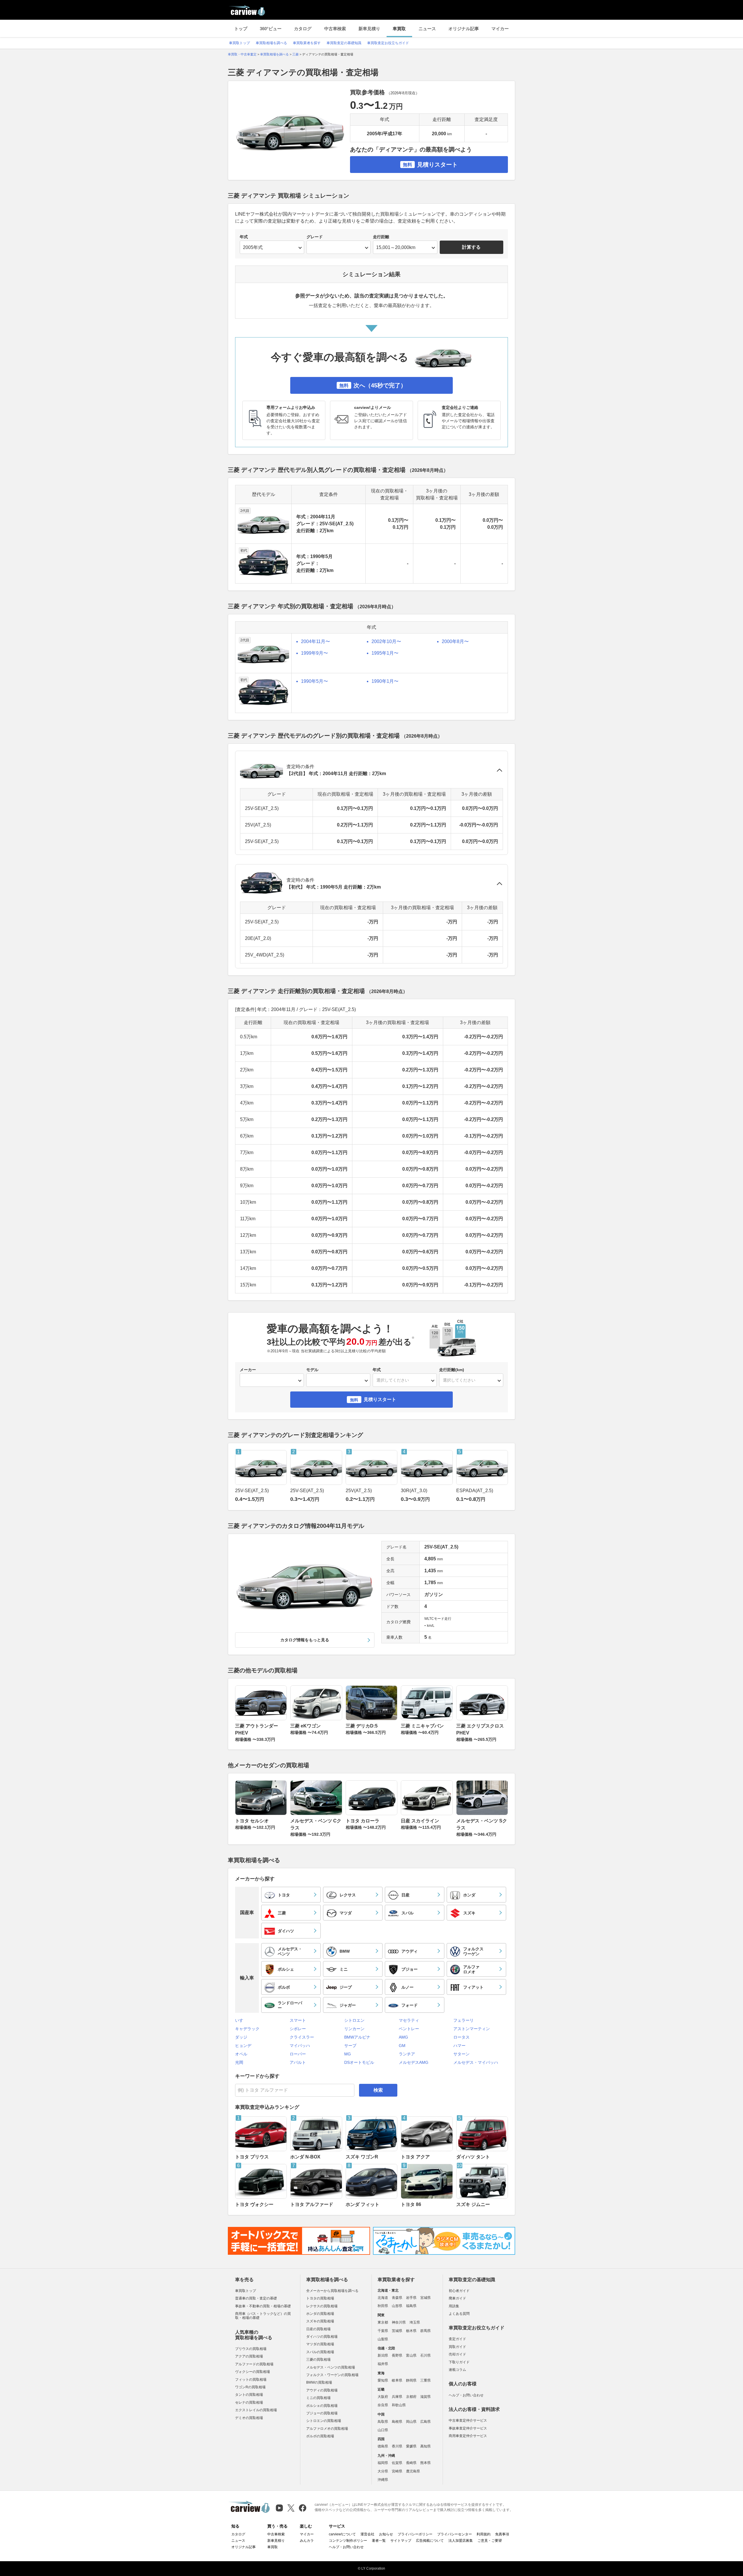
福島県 (411, 2306)
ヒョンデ (243, 2046)
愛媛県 (411, 2446)
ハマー (459, 2046)
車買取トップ (239, 43)
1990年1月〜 (385, 681)
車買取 (399, 29)
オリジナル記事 (464, 29)
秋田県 (383, 2306)
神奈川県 (399, 2322)
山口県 (383, 2430)
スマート (298, 2020)
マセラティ (409, 2020)
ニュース (427, 29)
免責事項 (502, 2534)
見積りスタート (430, 165)
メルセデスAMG (414, 2062)
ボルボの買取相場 (320, 2436)
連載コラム (457, 2370)
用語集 (454, 2306)
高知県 (425, 2446)
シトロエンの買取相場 (324, 2421)
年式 (244, 237)
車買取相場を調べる (271, 43)
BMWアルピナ (357, 2037)
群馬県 (425, 2331)
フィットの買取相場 (251, 2380)
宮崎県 (397, 2471)
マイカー (500, 29)
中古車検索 (335, 29)
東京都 (383, 2322)
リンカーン (354, 2029)
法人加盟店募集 (461, 2541)
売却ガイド (457, 2354)
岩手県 (411, 2298)
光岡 (239, 2062)
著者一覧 (379, 2541)
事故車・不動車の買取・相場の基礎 (263, 2306)
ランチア (407, 2054)
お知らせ (386, 2534)
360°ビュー (271, 29)
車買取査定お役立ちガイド (388, 43)
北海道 (383, 2298)
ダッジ (241, 2037)
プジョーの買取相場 (322, 2413)
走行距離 (381, 237)
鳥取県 (383, 2422)
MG (348, 2054)
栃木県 (411, 2331)
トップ (241, 29)
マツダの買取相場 (320, 2344)
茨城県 (397, 2331)
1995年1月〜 (385, 653)
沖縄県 (383, 2480)
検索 (378, 2090)
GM (402, 2046)
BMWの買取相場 (319, 2382)
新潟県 (383, 2355)
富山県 (411, 2355)
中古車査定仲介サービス (468, 2420)
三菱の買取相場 (318, 2360)
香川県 (397, 2446)
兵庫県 (397, 2397)
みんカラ (307, 2541)
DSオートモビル (359, 2062)
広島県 (425, 2422)
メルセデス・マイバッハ (476, 2062)
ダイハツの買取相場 (322, 2337)
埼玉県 (415, 2322)
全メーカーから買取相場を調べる (332, 2291)
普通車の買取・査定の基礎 (256, 2298)
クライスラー (302, 2037)
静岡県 (411, 2380)
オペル (241, 2054)
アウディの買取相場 (322, 2390)
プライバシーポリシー (415, 2534)
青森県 (397, 2298)
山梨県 (383, 2339)
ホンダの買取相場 (320, 2314)
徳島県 (383, 2446)
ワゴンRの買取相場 (250, 2387)
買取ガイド (457, 2347)
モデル (312, 1370)
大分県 (383, 2471)
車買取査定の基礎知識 (344, 43)
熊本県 (425, 2463)
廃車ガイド (457, 2298)
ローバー (298, 2054)
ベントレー (409, 2029)
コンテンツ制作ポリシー (348, 2541)
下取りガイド (459, 2362)
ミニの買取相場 (318, 2398)
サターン (461, 2054)
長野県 (397, 2355)
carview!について (342, 2534)
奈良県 (383, 2405)
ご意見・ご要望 (490, 2541)
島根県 (397, 2422)
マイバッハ (300, 2046)
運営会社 (367, 2534)
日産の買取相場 (318, 2329)
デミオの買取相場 (249, 2418)
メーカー (248, 1370)
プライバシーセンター (455, 2534)
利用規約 (484, 2534)
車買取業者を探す (307, 43)
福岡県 (383, 2463)
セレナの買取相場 (249, 2402)
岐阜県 (397, 2380)
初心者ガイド (459, 2291)
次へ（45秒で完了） (373, 385)
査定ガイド (457, 2339)
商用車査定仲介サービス (468, 2436)
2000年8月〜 (455, 641)
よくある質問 (459, 2314)
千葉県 (383, 2331)
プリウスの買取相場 (251, 2349)
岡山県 (411, 2422)
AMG (403, 2037)
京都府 (411, 2397)
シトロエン (354, 2020)
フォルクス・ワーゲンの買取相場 (332, 2375)
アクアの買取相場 (249, 2356)
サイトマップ (401, 2541)
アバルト (298, 2062)
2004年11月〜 (315, 641)
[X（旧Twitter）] (291, 2508)
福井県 (383, 2364)
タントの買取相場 (249, 2395)
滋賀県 (425, 2397)
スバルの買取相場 (320, 2352)
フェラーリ (464, 2020)
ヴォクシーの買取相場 (253, 2372)
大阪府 (383, 2397)
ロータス (461, 2037)
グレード (315, 237)
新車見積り (369, 29)
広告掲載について (430, 2541)
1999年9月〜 (314, 653)
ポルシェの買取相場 (322, 2406)
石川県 (425, 2355)
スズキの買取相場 (320, 2321)
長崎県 (411, 2463)
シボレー (298, 2029)
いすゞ (241, 2020)
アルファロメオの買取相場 (327, 2429)
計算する (471, 247)
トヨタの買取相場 (320, 2298)
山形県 (397, 2306)
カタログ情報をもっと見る (305, 1640)
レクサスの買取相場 (322, 2306)
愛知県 (383, 2380)
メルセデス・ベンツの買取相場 (331, 2367)
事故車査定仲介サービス (468, 2428)
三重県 (425, 2380)
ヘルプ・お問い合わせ (466, 2395)
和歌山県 (399, 2405)
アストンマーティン (472, 2029)
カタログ (303, 29)
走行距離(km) (452, 1370)
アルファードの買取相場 (254, 2364)
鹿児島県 (413, 2471)
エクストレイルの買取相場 (256, 2410)
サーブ (350, 2046)
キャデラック (247, 2029)
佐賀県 (397, 2463)
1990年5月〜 (314, 681)
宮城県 (425, 2298)
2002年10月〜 (386, 641)
